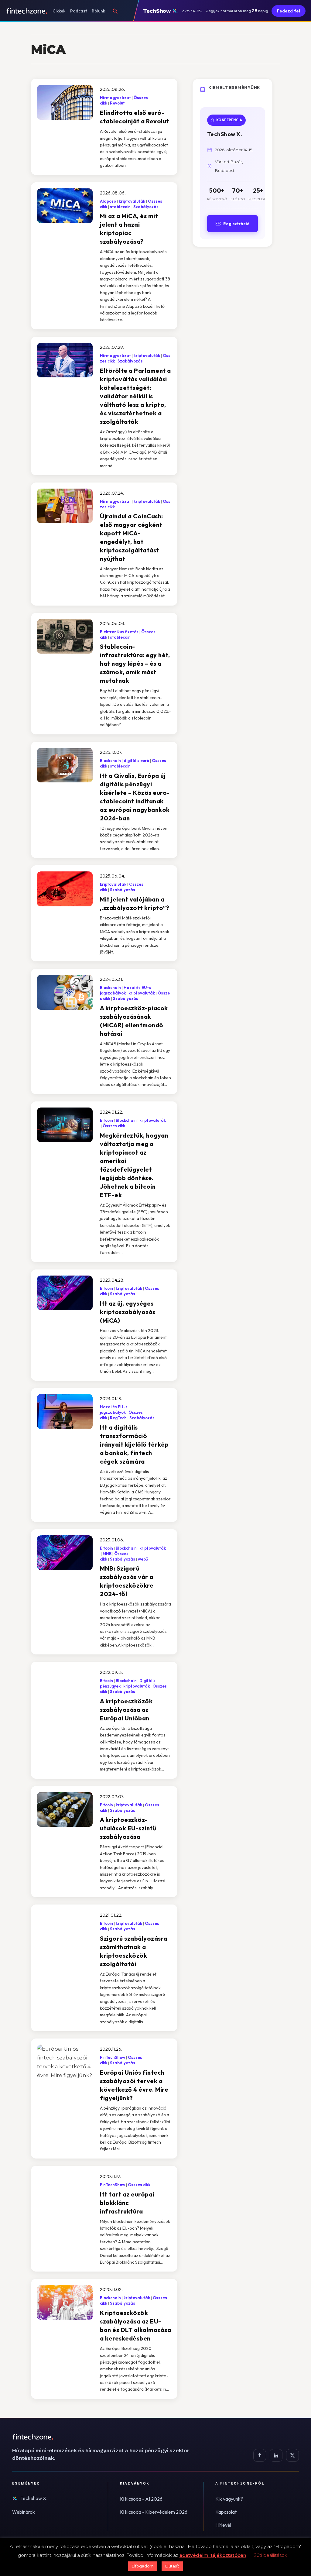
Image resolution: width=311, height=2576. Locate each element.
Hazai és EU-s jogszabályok (114, 1410)
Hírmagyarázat (115, 98)
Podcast (79, 11)
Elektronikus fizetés (119, 632)
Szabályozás (146, 207)
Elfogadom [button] (143, 2566)
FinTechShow (113, 2057)
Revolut (117, 103)
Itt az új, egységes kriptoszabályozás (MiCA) (128, 1312)
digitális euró (136, 761)
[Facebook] (260, 2455)
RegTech (118, 1418)
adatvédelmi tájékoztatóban (213, 2555)
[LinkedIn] (276, 2455)
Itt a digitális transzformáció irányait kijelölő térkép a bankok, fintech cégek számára (134, 1444)
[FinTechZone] (109, 2437)
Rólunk (98, 11)
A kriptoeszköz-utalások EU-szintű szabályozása (128, 1828)
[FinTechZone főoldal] (27, 11)
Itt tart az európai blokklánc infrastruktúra (127, 2203)
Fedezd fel (289, 11)
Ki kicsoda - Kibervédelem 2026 (154, 2512)
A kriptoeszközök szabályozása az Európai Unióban (126, 1710)
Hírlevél (223, 2525)
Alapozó (108, 201)
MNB (107, 1554)
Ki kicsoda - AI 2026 (141, 2499)
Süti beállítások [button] (270, 2555)
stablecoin (120, 207)
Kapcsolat (226, 2512)
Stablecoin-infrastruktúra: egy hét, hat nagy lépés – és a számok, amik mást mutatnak (135, 663)
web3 (143, 1559)
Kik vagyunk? (229, 2499)
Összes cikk (114, 1126)
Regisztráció (236, 224)
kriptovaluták (132, 201)
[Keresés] (115, 11)
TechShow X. (34, 2498)
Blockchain (110, 761)
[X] (292, 2455)
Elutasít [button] (172, 2566)
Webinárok (24, 2512)
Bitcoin (106, 1120)
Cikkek (59, 11)
